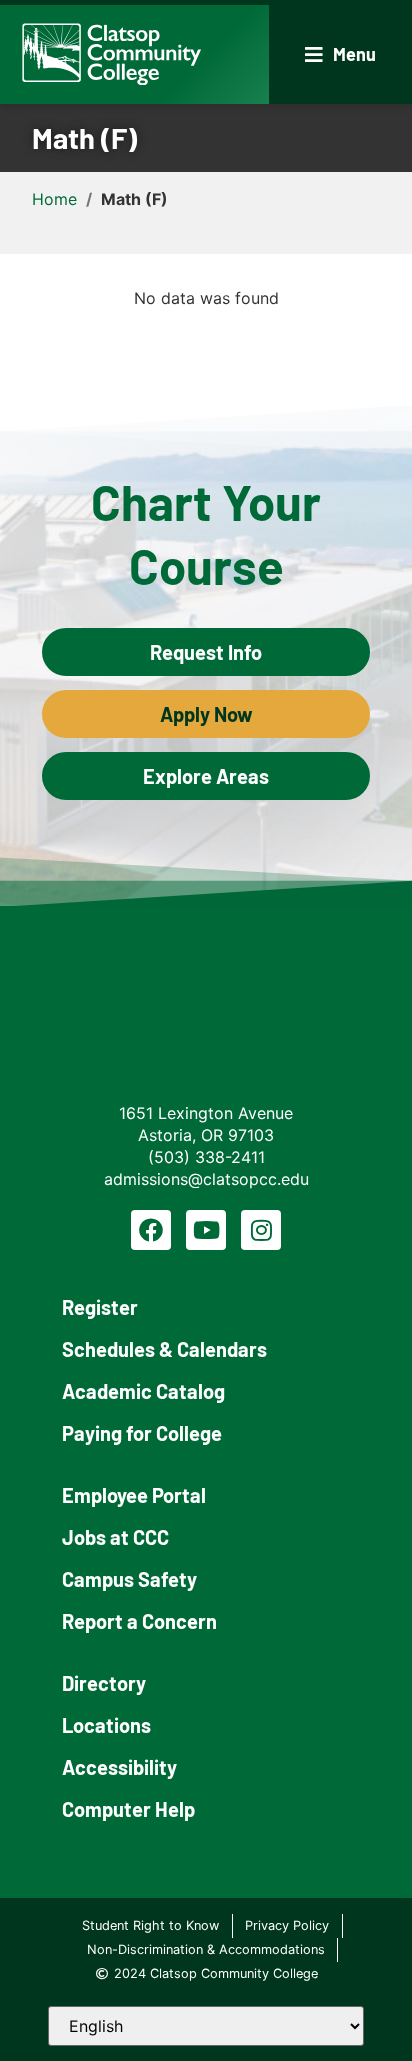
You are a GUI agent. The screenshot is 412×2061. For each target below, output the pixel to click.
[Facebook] (151, 1230)
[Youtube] (206, 1230)
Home (54, 199)
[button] (340, 54)
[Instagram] (261, 1230)
